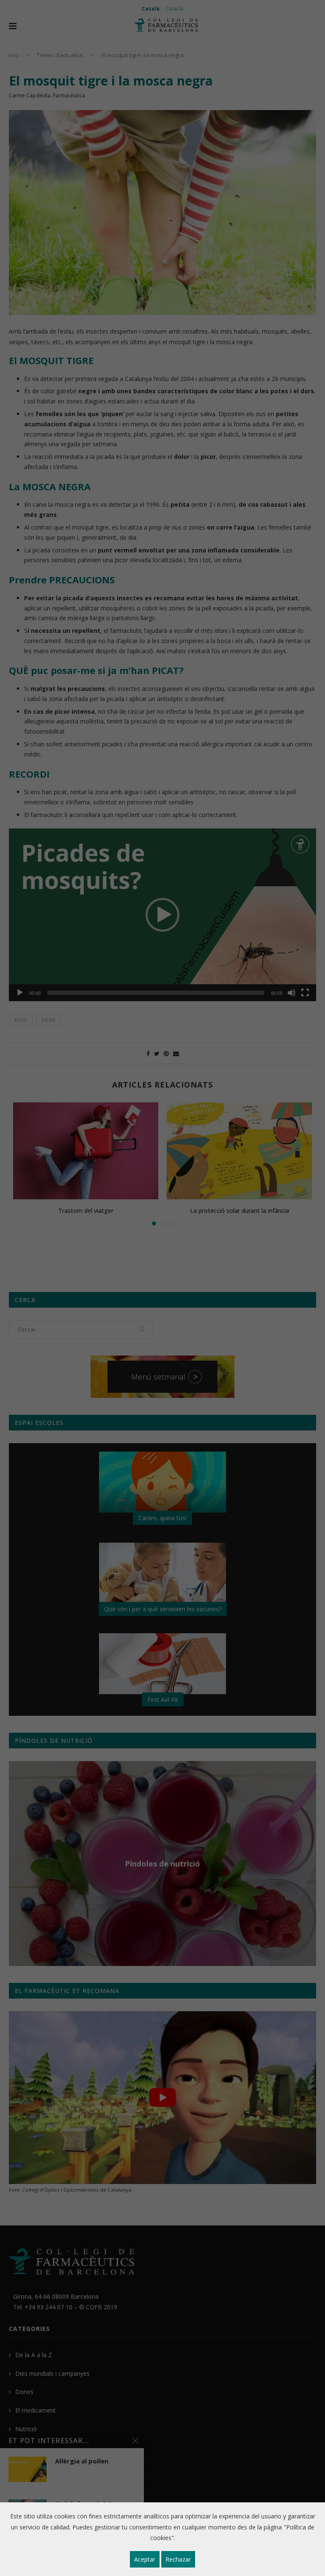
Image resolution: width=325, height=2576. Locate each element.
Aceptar (145, 2559)
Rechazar (178, 2559)
